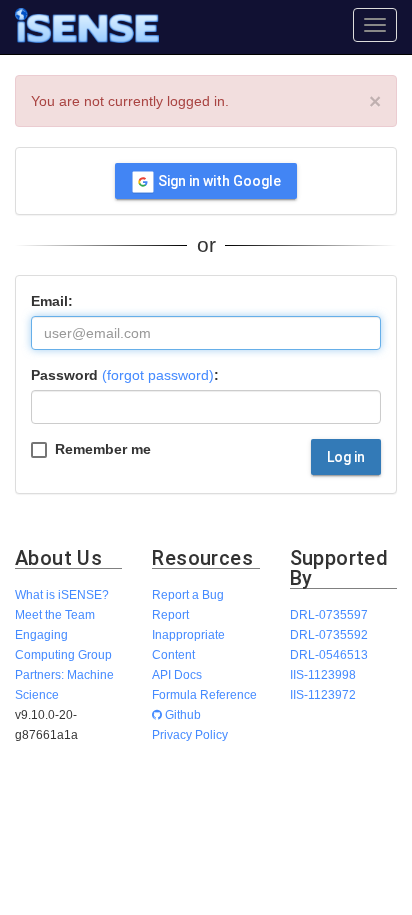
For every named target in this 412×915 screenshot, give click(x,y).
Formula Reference (204, 694)
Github (181, 714)
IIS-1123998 (323, 674)
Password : (125, 375)
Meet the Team (55, 614)
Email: (52, 301)
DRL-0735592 (329, 634)
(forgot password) (158, 375)
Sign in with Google (218, 181)
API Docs (177, 674)
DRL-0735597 (329, 614)
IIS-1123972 (323, 694)
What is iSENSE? (62, 594)
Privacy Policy (190, 734)
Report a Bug (188, 594)
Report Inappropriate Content (188, 634)
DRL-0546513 (329, 654)
